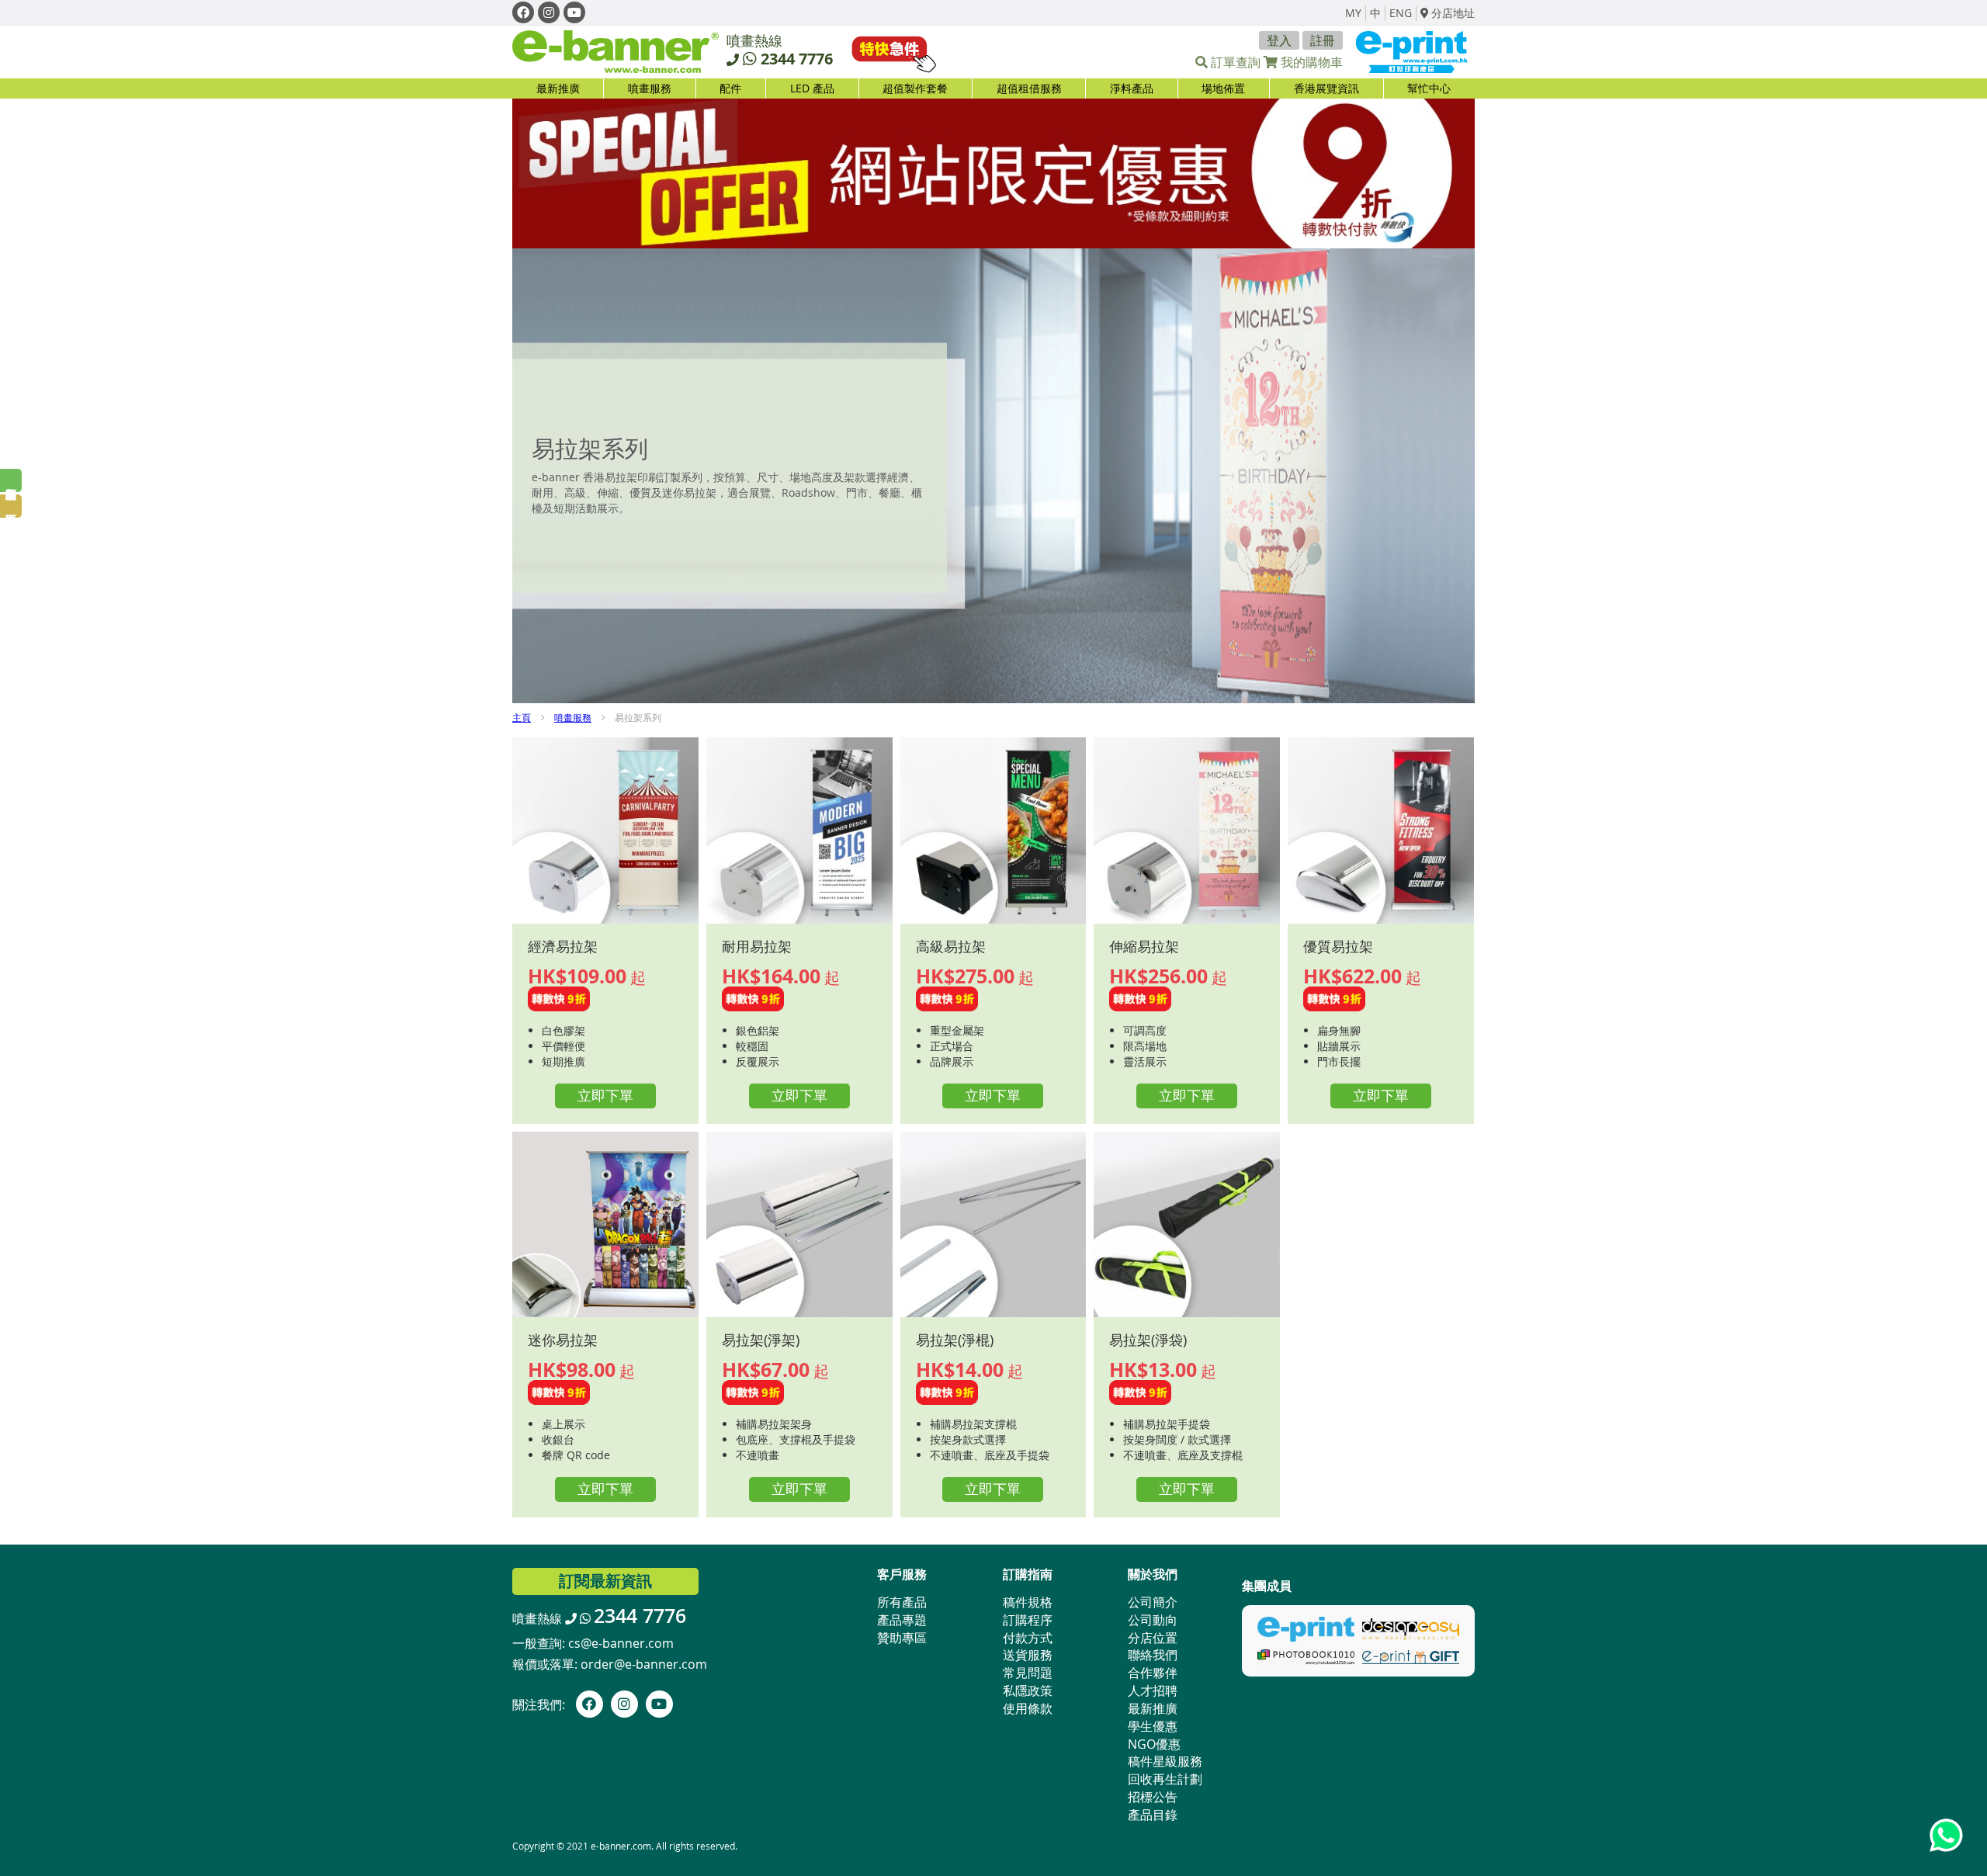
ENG (1401, 13)
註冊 (1323, 40)
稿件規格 (1028, 1602)
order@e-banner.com (644, 1664)
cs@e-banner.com (621, 1643)
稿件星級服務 (1165, 1761)
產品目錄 (1153, 1815)
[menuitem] (649, 88)
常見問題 (1028, 1673)
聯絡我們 (1153, 1655)
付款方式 (1028, 1638)
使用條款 (1028, 1708)
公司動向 (1153, 1620)
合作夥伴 (1153, 1673)
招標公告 (1153, 1797)
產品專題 (902, 1620)
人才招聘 (1153, 1690)
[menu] (993, 88)
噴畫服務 (573, 717)
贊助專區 (902, 1638)
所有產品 (902, 1602)
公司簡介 (1153, 1602)
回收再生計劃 (1165, 1779)
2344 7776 (797, 59)
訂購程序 (1028, 1620)
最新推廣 (558, 88)
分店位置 (1153, 1638)
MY (1353, 13)
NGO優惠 (1154, 1744)
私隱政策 (1028, 1690)
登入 (1279, 40)
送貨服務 (1028, 1655)
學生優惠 (1153, 1726)
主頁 (522, 717)
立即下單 (605, 1095)
